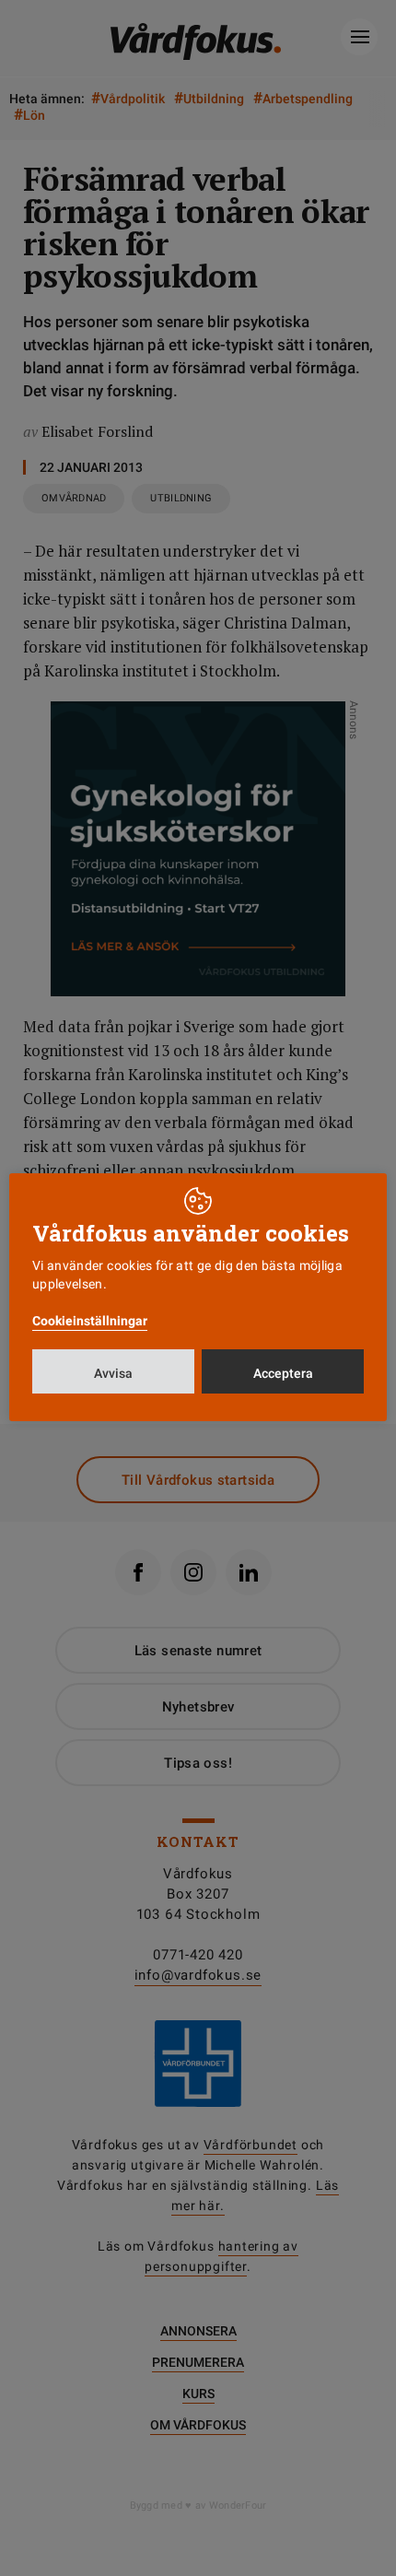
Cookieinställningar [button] (90, 1321)
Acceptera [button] (283, 1373)
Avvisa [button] (113, 1373)
